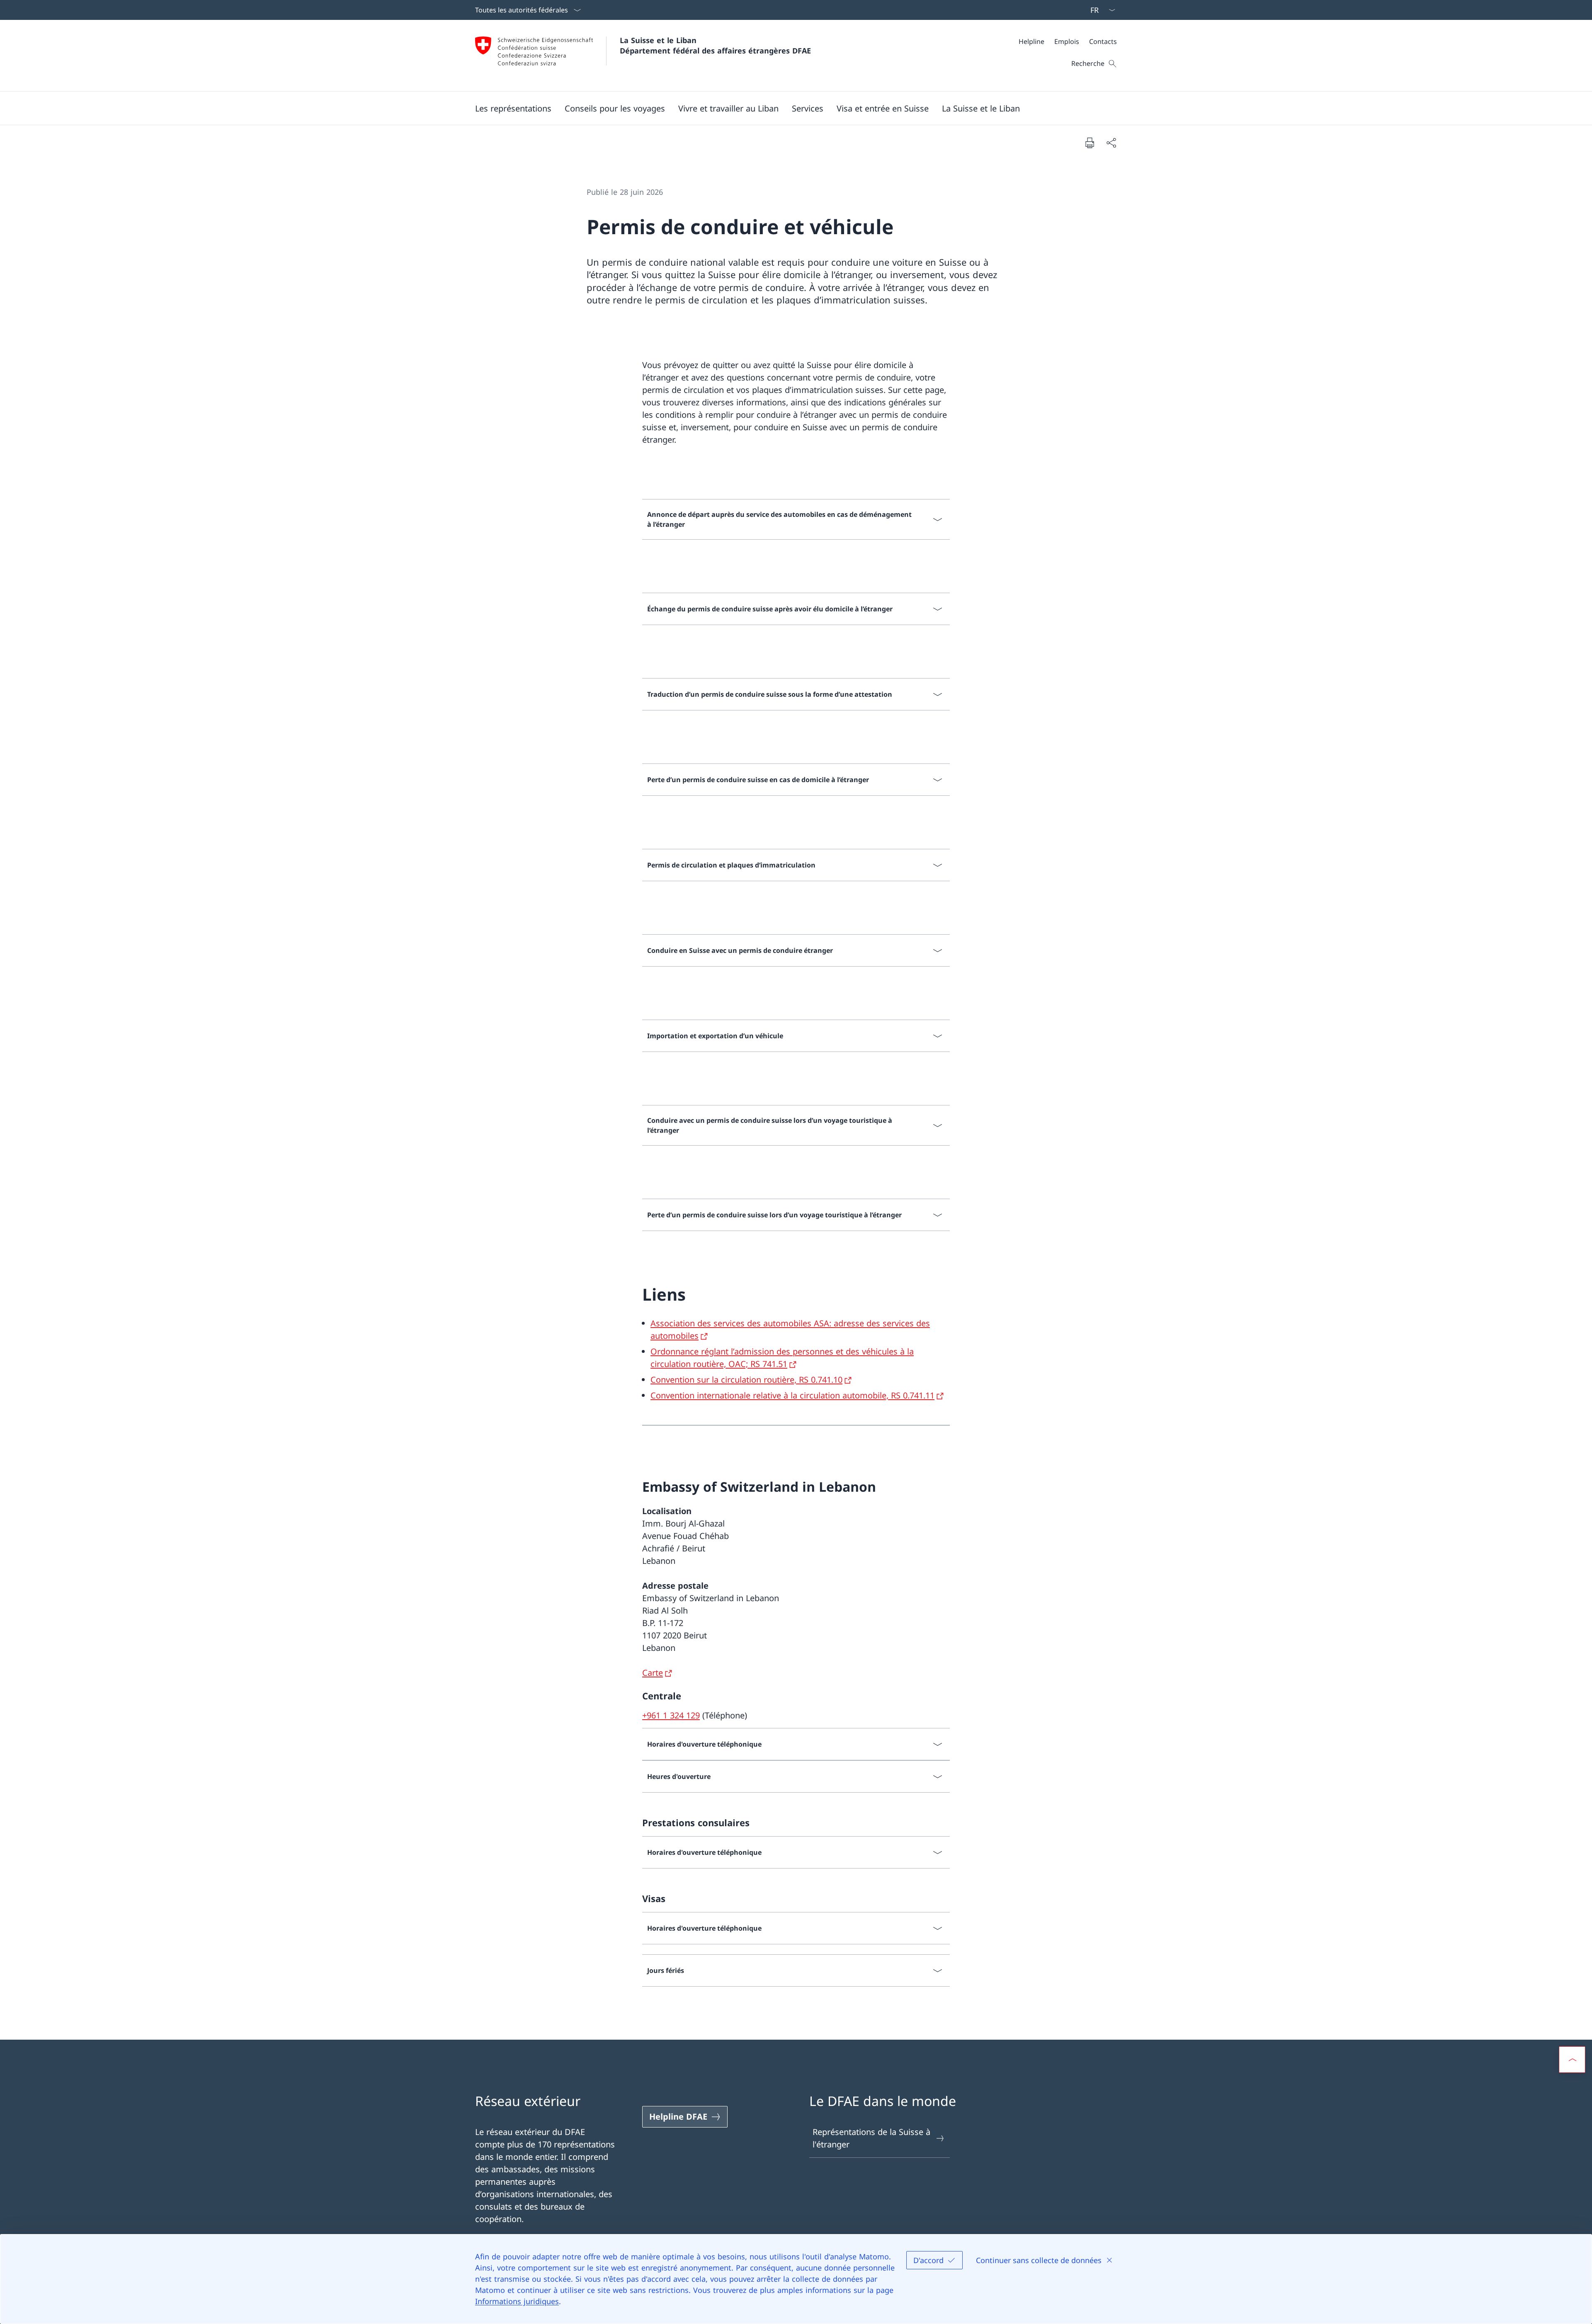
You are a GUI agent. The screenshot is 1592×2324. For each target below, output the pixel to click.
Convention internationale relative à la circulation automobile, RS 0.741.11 (792, 1395)
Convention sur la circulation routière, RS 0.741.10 (746, 1380)
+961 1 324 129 (671, 1715)
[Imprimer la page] (1090, 143)
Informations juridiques (517, 2301)
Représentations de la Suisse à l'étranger (871, 2138)
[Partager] (1111, 143)
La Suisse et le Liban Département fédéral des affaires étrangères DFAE (715, 45)
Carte (653, 1673)
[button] (513, 108)
